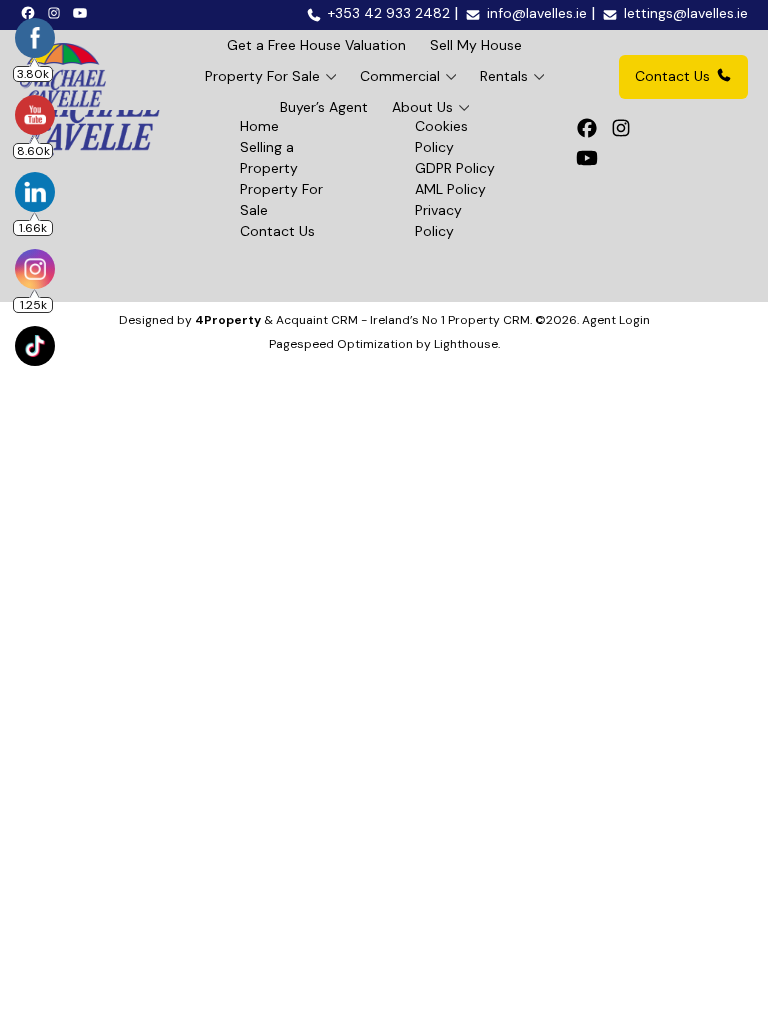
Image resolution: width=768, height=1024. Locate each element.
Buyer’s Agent (324, 107)
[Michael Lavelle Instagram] (57, 12)
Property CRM (489, 320)
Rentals (504, 76)
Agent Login (616, 320)
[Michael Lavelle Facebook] (31, 12)
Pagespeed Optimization (341, 344)
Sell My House (476, 45)
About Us (422, 107)
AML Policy (450, 189)
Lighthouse (466, 344)
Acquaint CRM (317, 320)
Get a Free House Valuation (316, 45)
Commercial (400, 76)
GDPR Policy (455, 168)
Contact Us (672, 76)
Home (259, 126)
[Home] (63, 77)
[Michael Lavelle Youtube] (83, 12)
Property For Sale (262, 76)
